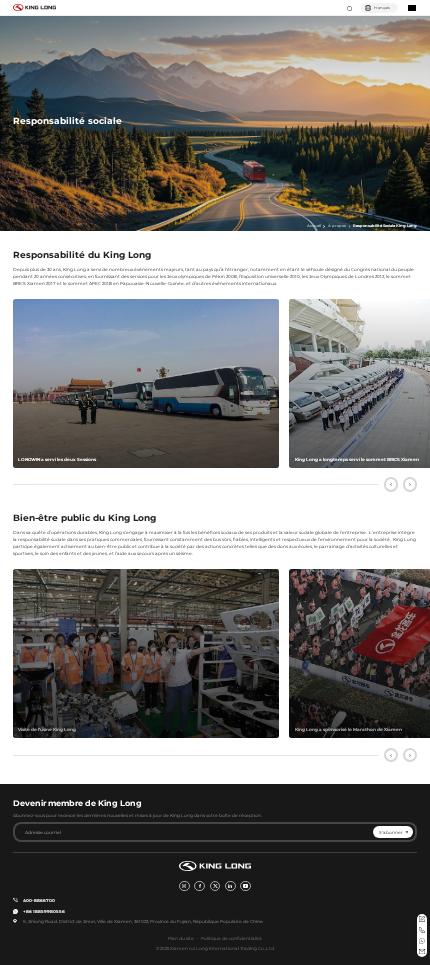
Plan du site (181, 938)
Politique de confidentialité (231, 938)
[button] (391, 484)
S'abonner (391, 832)
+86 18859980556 (44, 911)
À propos (337, 226)
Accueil (314, 226)
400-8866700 (39, 900)
